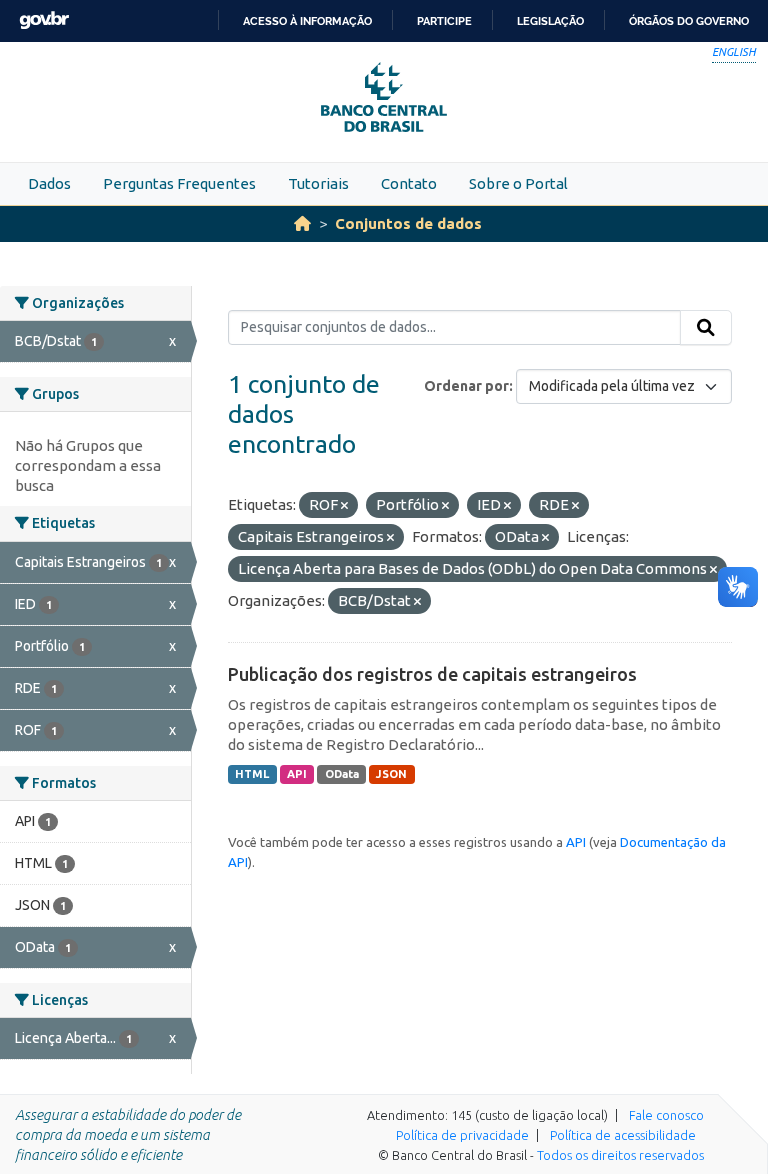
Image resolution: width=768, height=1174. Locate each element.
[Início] (302, 223)
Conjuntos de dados (408, 223)
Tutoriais (318, 183)
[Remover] (344, 506)
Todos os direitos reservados (620, 1155)
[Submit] (706, 328)
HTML (252, 774)
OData (342, 774)
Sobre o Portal (518, 183)
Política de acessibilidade (623, 1135)
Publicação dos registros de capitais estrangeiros (432, 674)
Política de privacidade (462, 1135)
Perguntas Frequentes (179, 183)
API (297, 774)
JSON (391, 774)
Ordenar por (466, 386)
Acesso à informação (307, 21)
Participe (444, 21)
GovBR (44, 20)
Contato (409, 183)
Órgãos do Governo (689, 21)
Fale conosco (666, 1115)
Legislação (550, 21)
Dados (49, 183)
